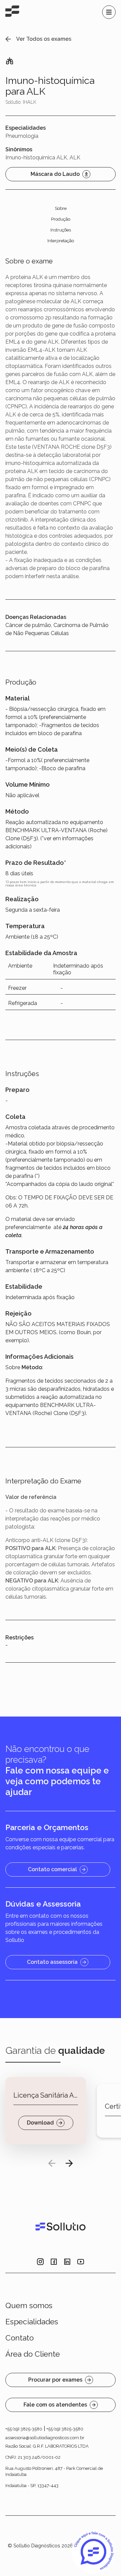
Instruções (61, 230)
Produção (61, 219)
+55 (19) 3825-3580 (24, 2429)
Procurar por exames (55, 2380)
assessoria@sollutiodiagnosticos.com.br (45, 2438)
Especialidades (32, 2322)
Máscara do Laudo (55, 174)
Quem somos (29, 2305)
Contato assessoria (52, 1962)
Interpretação (61, 241)
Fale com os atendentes (55, 2405)
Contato (19, 2338)
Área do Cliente (33, 2354)
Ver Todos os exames (44, 39)
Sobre (61, 208)
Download (40, 2123)
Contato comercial (52, 1869)
